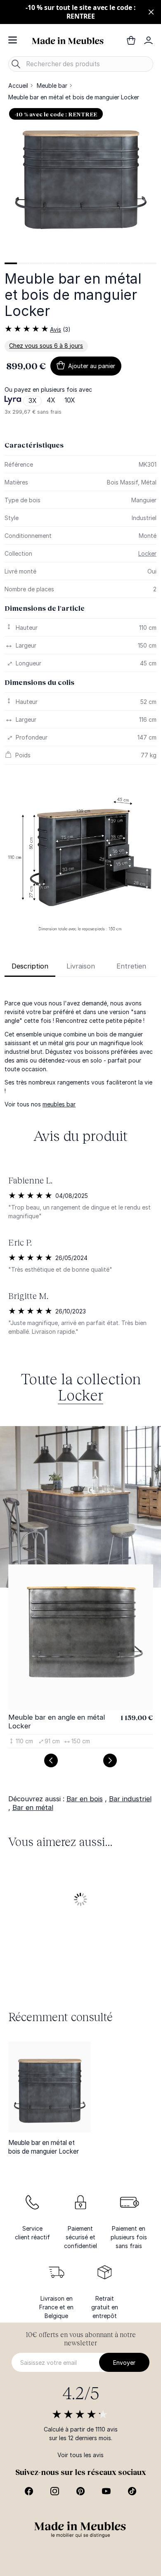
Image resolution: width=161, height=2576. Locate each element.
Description (30, 966)
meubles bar (59, 1104)
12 (150, 263)
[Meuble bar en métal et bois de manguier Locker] (50, 2087)
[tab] (11, 263)
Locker (147, 553)
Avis (56, 329)
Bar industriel (130, 1799)
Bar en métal (33, 1807)
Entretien (131, 966)
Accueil (18, 86)
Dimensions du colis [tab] (39, 682)
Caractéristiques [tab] (34, 445)
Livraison (81, 966)
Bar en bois (85, 1799)
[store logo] (68, 40)
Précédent (51, 1760)
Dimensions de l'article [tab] (45, 608)
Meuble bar (52, 86)
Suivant (110, 1760)
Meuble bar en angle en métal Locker (57, 1722)
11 (138, 263)
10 (125, 263)
